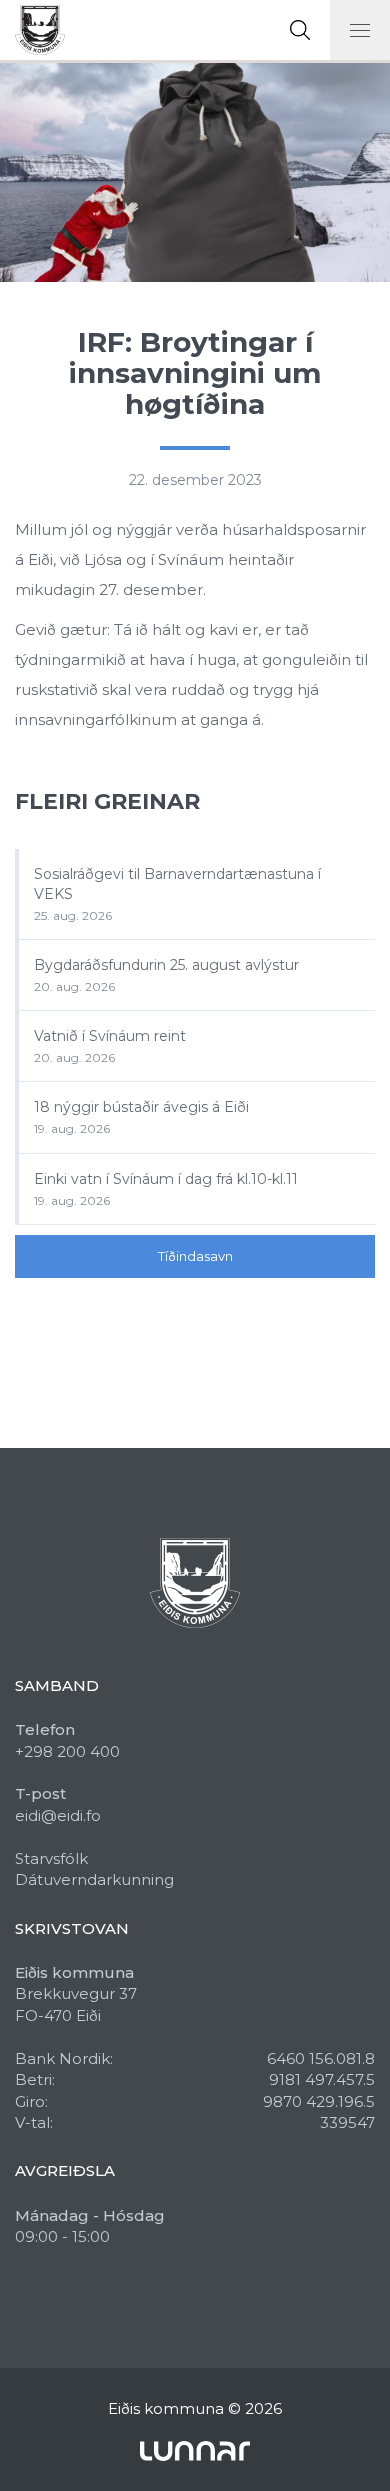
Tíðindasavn (195, 1256)
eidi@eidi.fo (58, 1815)
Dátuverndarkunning (94, 1879)
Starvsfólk (51, 1858)
